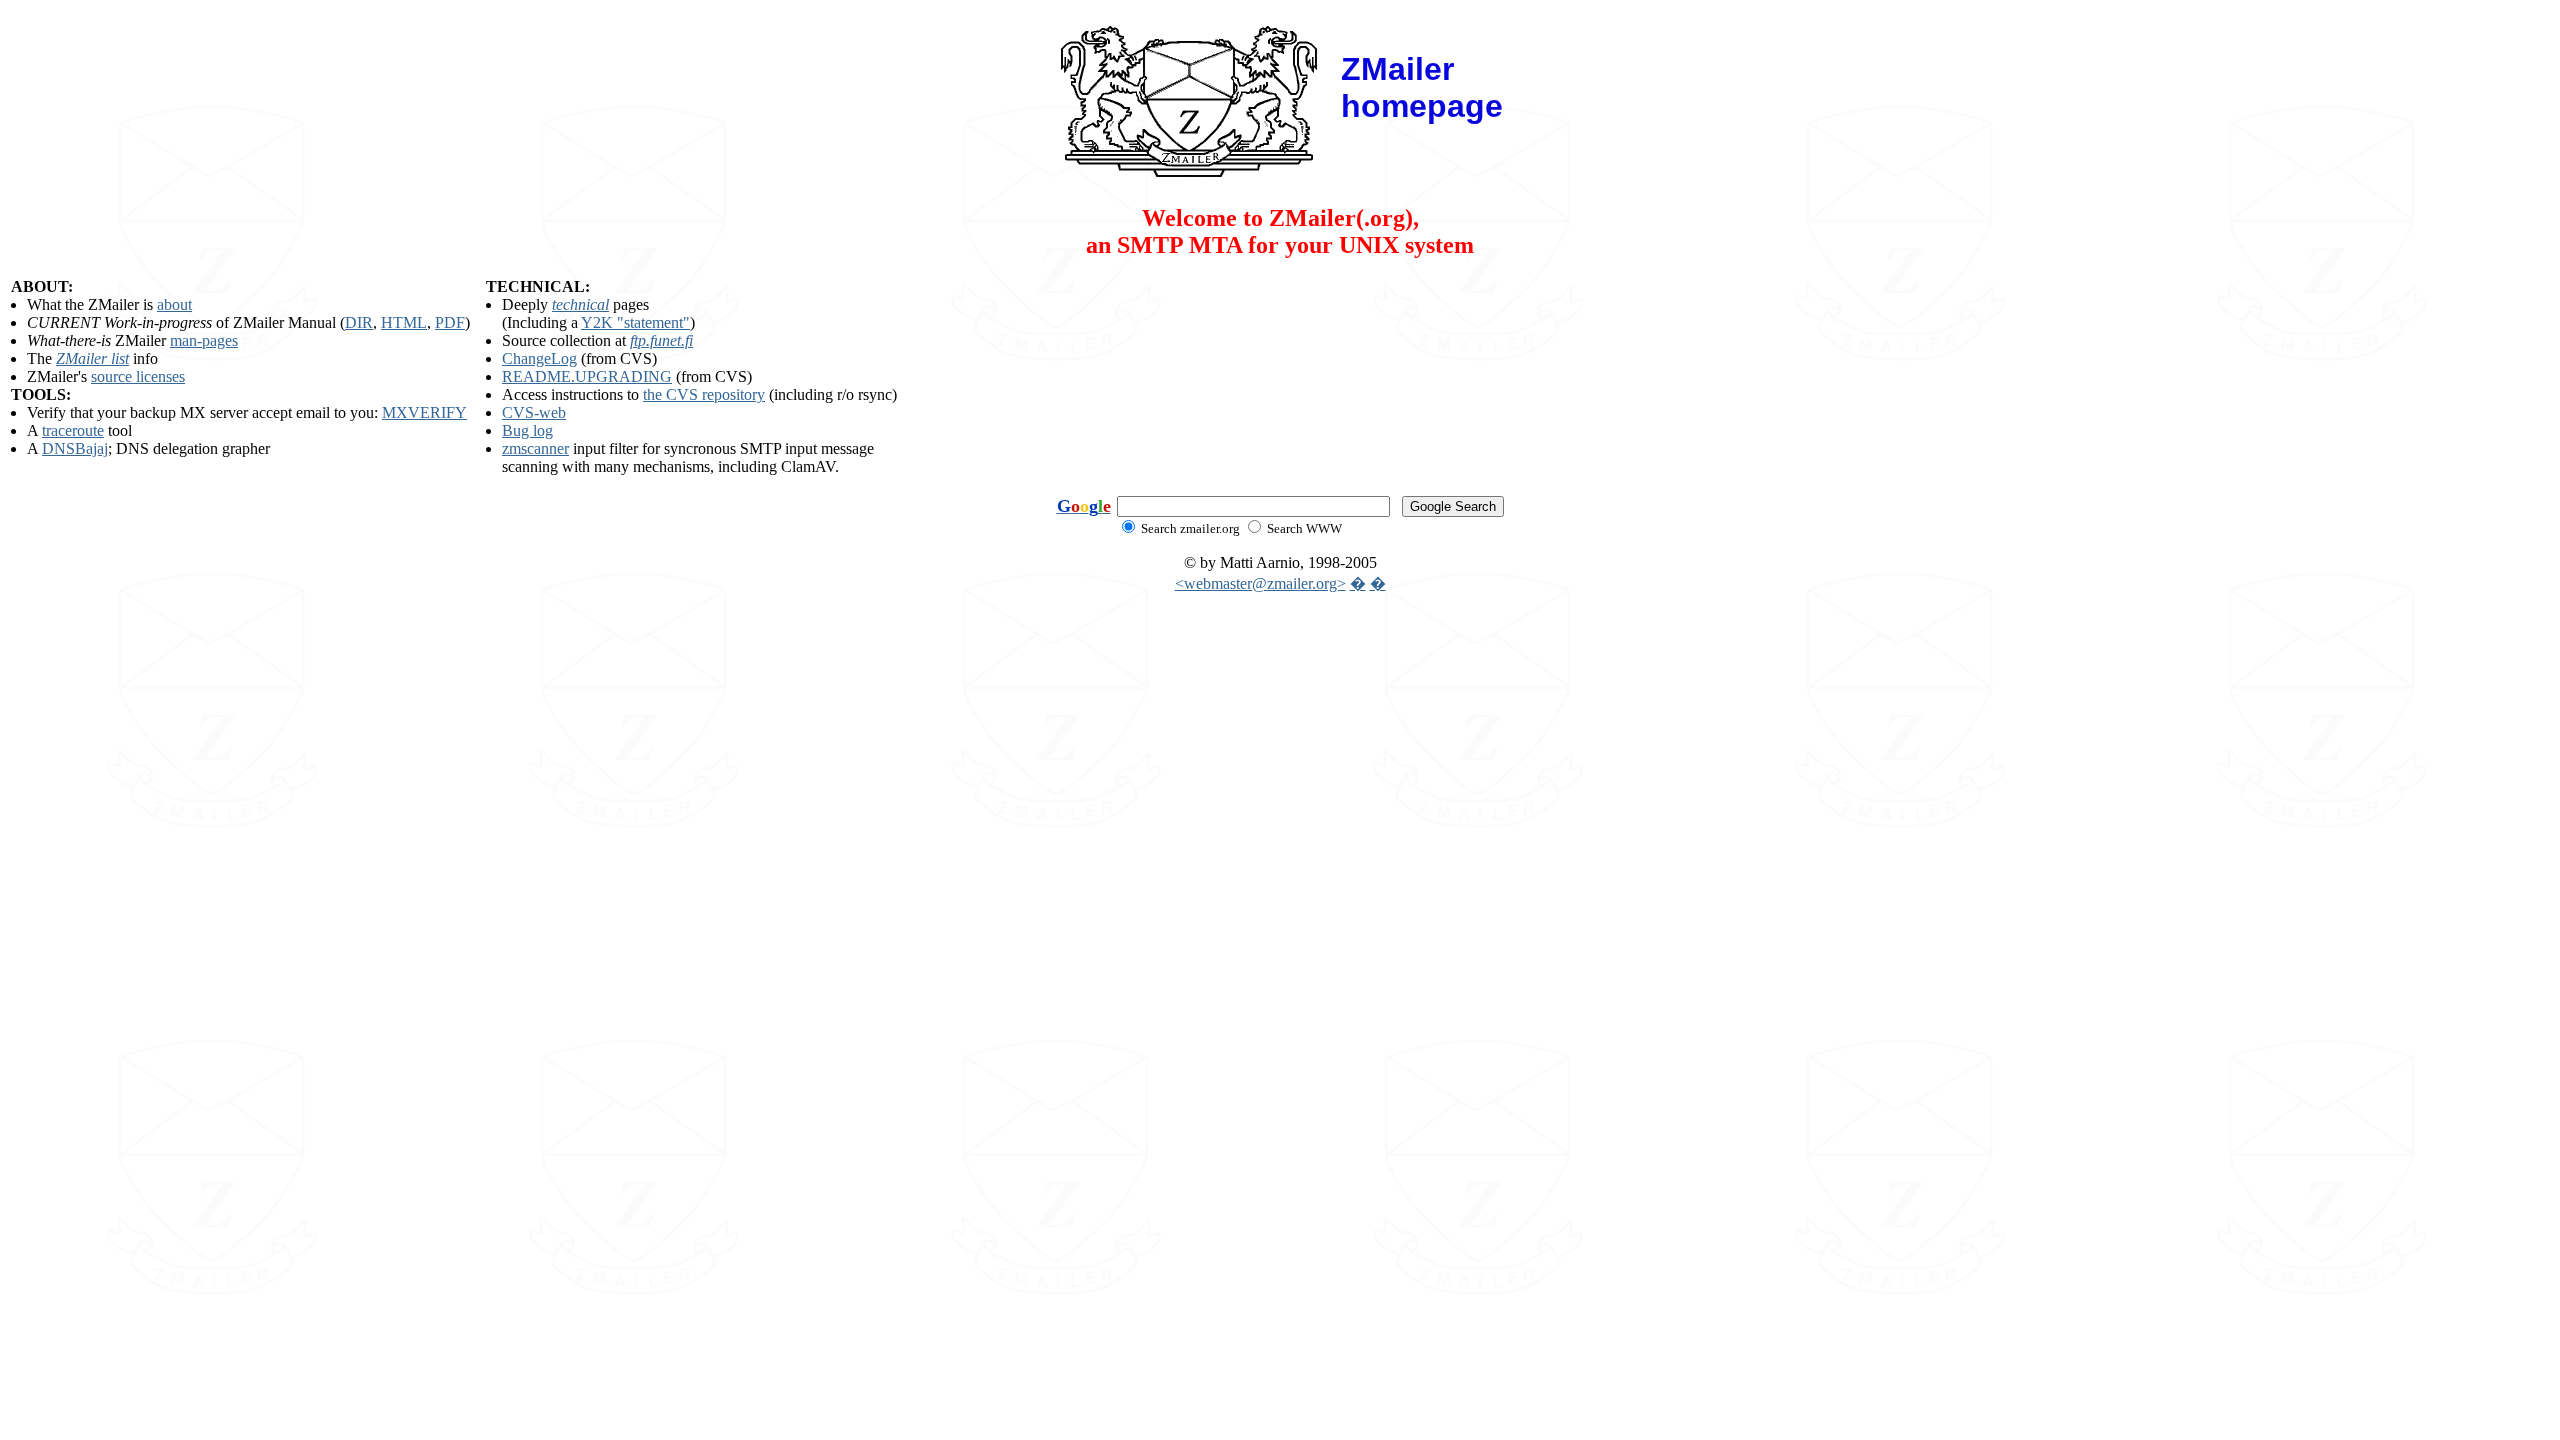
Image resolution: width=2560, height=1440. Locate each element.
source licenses (138, 376)
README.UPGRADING (587, 376)
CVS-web (534, 412)
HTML (404, 322)
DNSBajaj (75, 448)
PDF (450, 322)
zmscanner (535, 448)
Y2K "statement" (635, 322)
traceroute (73, 430)
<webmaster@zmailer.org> (1260, 583)
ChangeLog (539, 358)
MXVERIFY (424, 412)
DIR (359, 322)
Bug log (527, 430)
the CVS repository (704, 394)
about (174, 304)
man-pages (204, 340)
